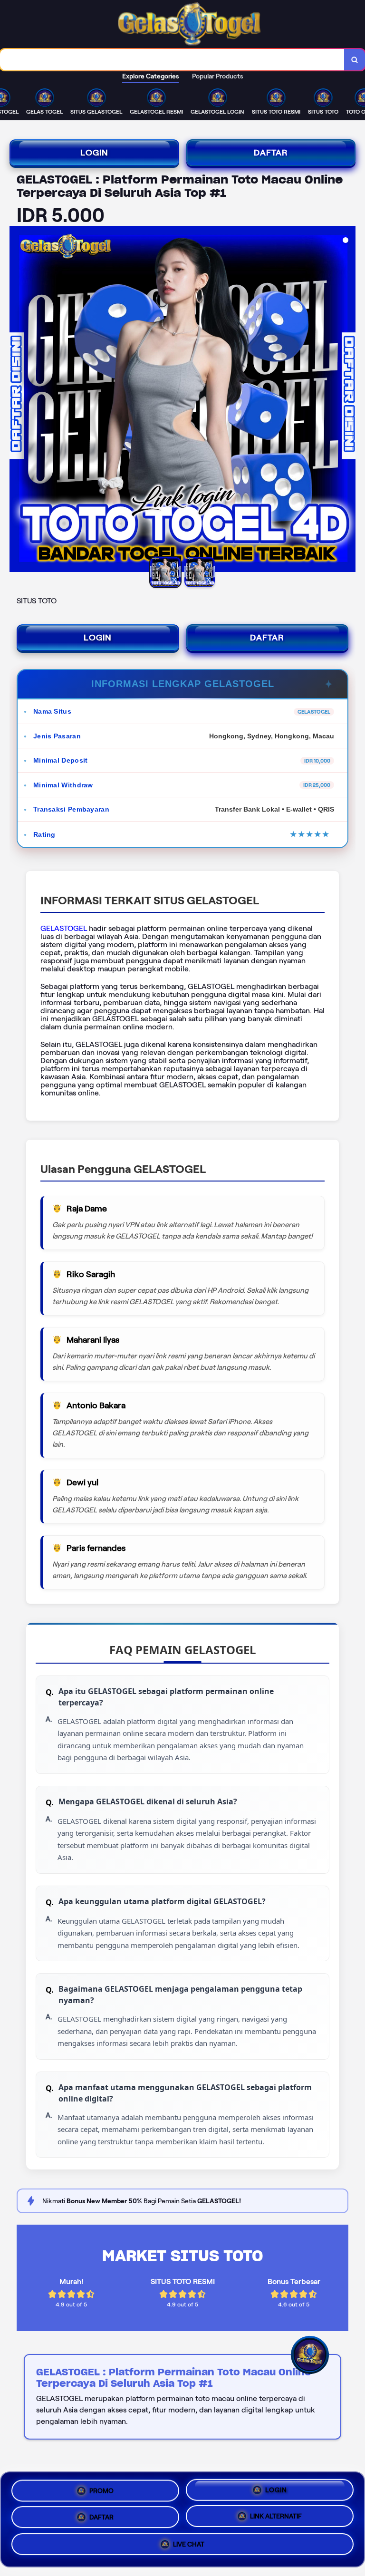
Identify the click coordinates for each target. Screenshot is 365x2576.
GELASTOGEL (64, 928)
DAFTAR (271, 153)
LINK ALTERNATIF (276, 2517)
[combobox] (172, 60)
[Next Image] (348, 400)
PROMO (101, 2488)
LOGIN (94, 153)
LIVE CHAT (189, 2547)
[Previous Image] (17, 400)
